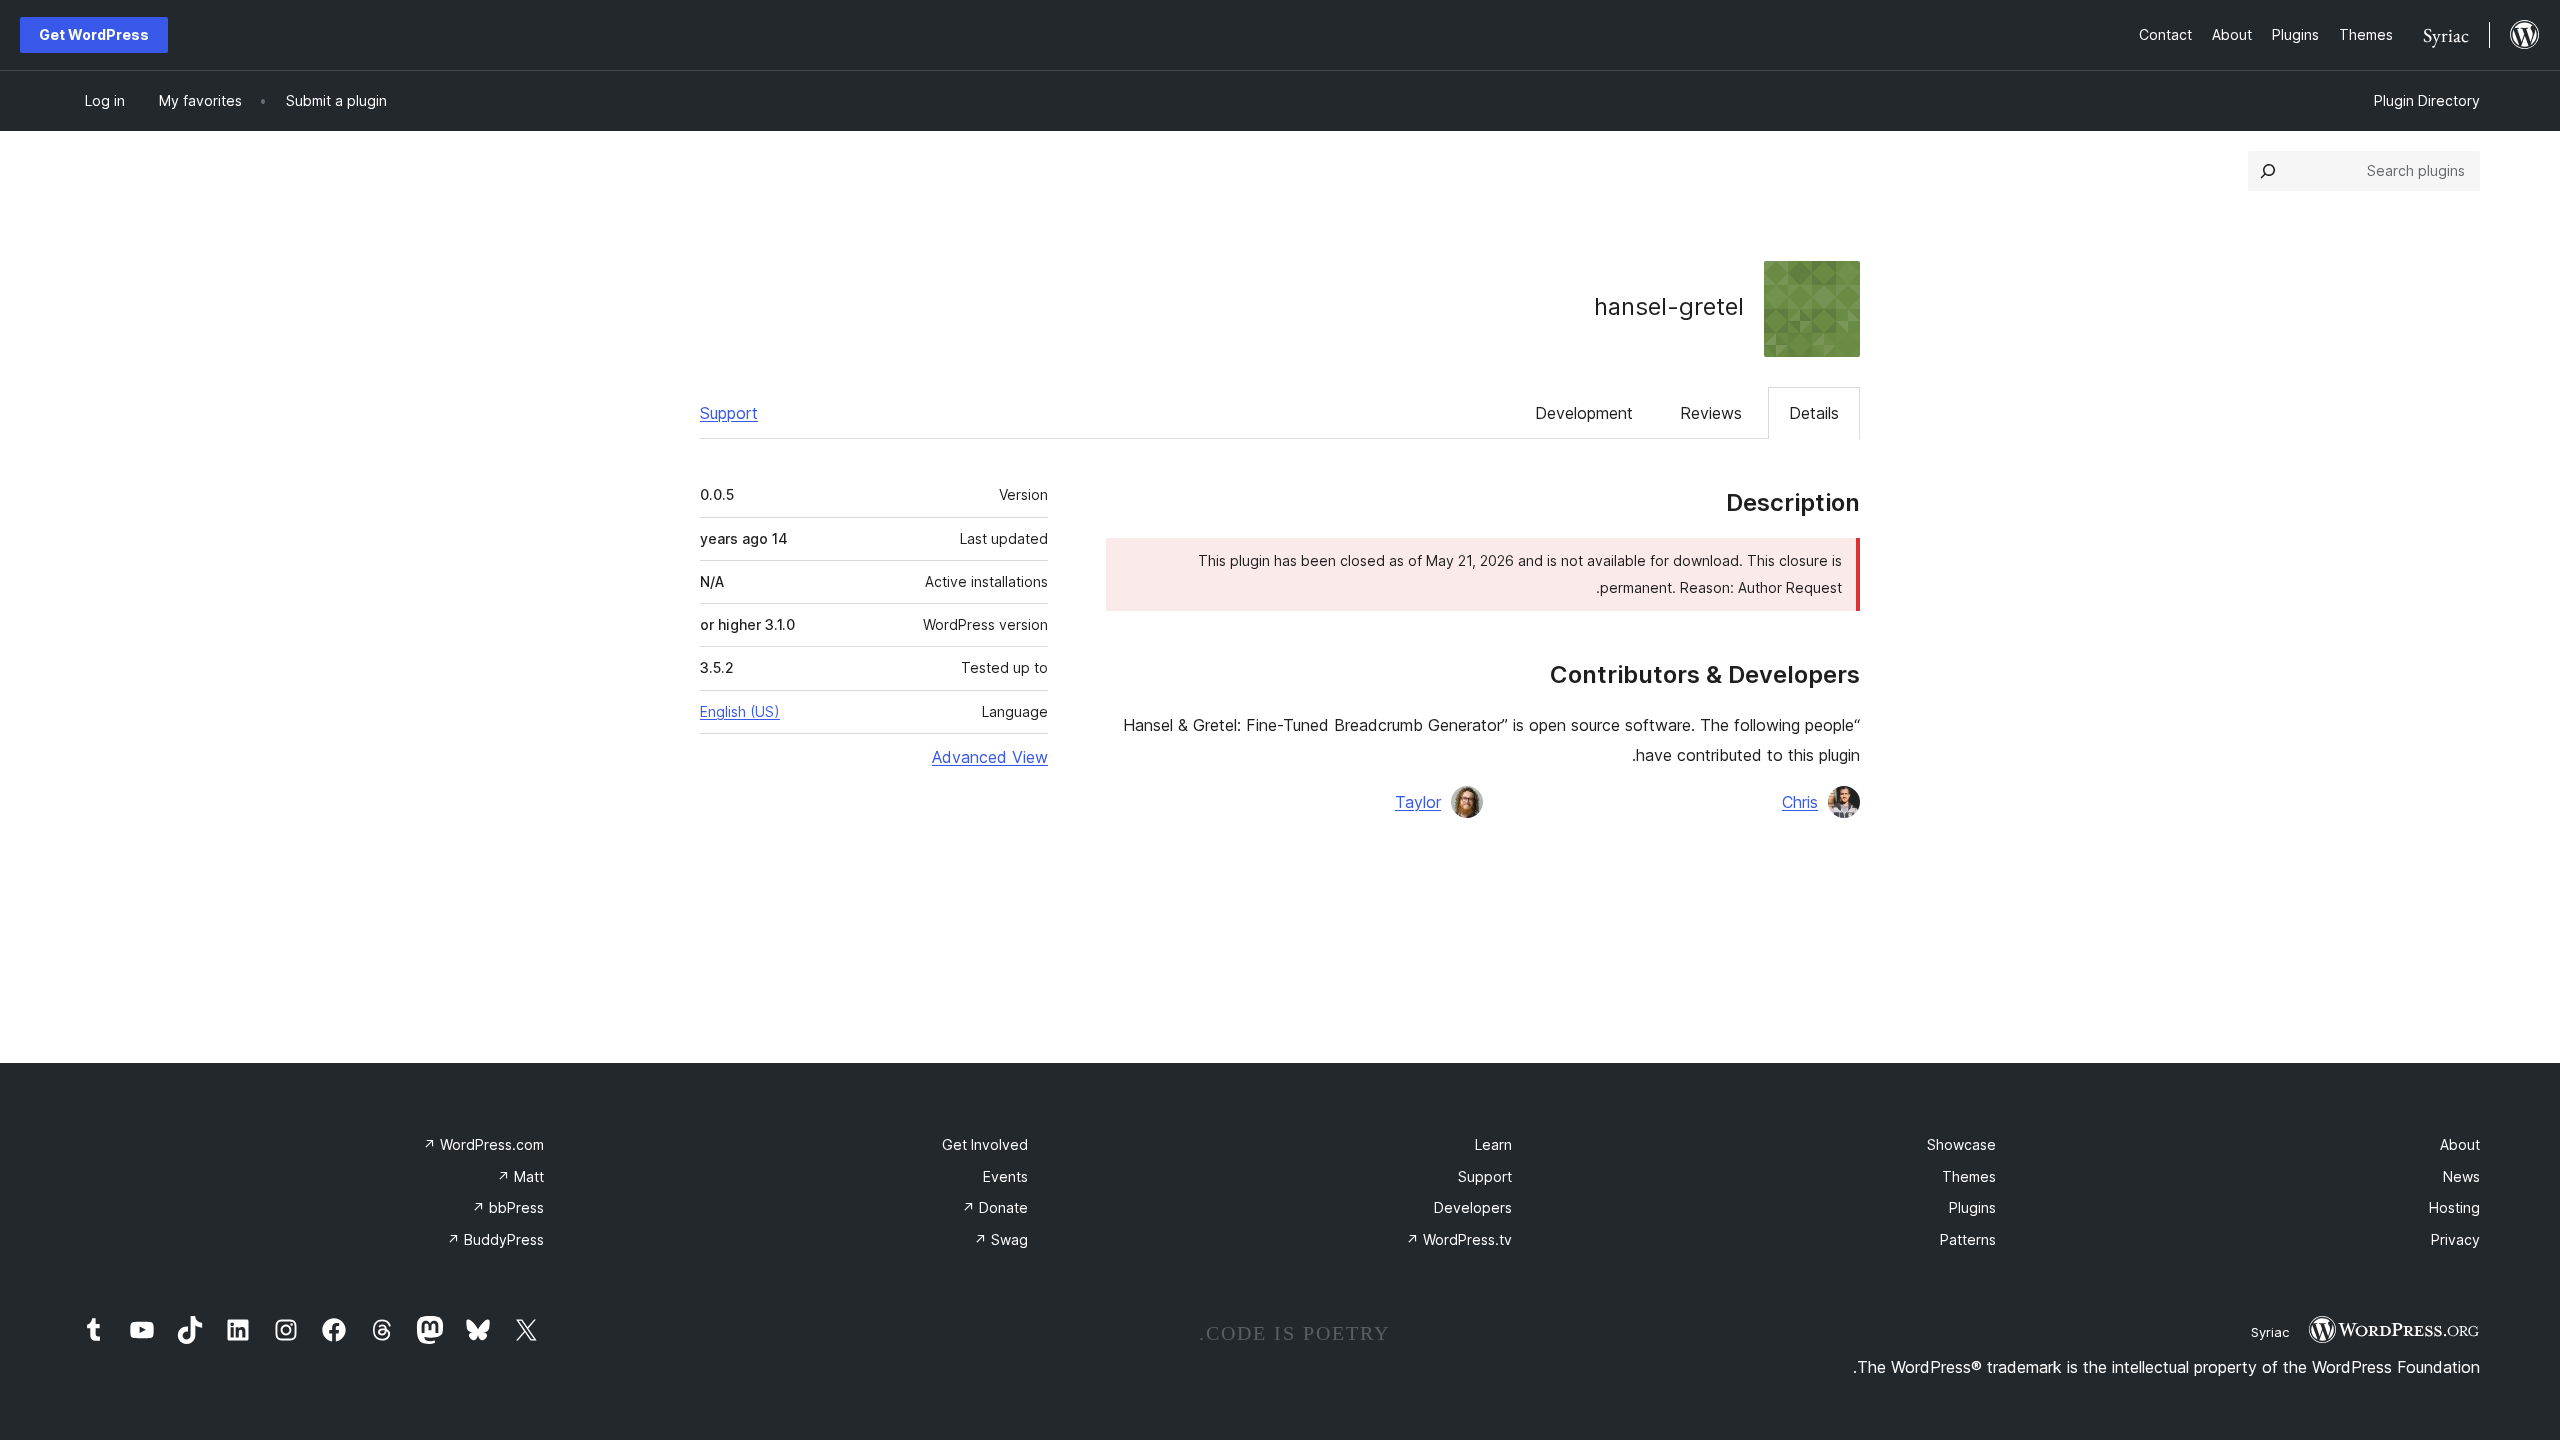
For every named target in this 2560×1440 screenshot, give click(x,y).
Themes (1969, 1176)
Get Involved (985, 1144)
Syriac (2270, 1332)
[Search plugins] (2268, 171)
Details (1814, 413)
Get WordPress (94, 34)
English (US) (740, 711)
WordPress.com (483, 1144)
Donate (995, 1207)
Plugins (1972, 1207)
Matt (520, 1176)
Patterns (1968, 1239)
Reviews (1711, 413)
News (2461, 1176)
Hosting (2454, 1207)
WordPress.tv (1459, 1239)
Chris (1800, 802)
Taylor (1418, 802)
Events (1005, 1176)
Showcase (1961, 1144)
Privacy (2455, 1239)
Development (1584, 413)
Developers (1473, 1207)
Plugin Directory (2427, 100)
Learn (1493, 1144)
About (2460, 1144)
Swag (1001, 1239)
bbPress (508, 1207)
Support (729, 413)
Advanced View (990, 757)
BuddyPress (495, 1239)
